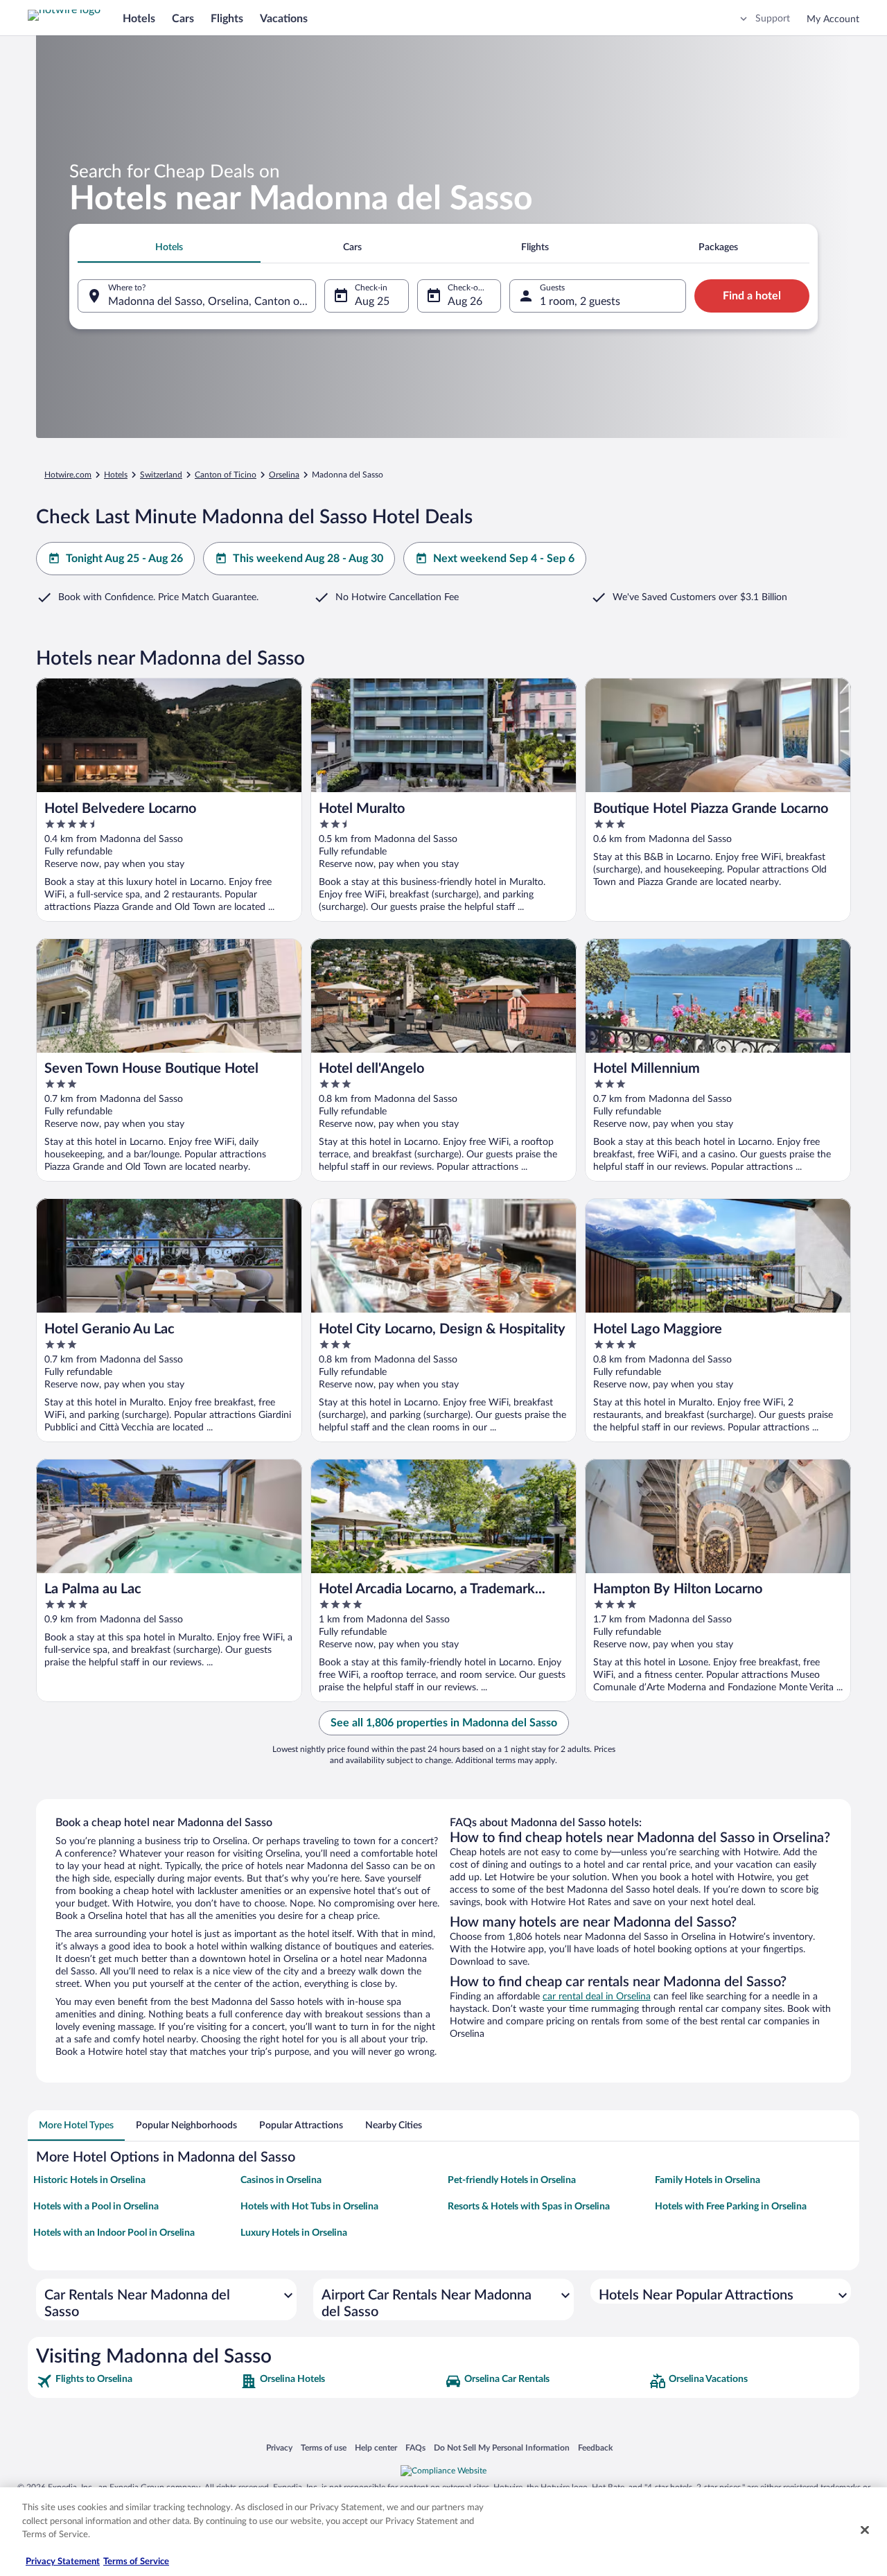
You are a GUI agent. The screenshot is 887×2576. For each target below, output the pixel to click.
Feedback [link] (595, 2447)
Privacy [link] (279, 2447)
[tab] (169, 247)
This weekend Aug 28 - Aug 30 (308, 559)
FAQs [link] (415, 2447)
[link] (137, 2381)
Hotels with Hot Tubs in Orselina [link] (309, 2207)
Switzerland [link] (161, 475)
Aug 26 (465, 301)
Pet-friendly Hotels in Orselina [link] (512, 2180)
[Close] (865, 2530)
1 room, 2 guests (580, 301)
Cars (183, 19)
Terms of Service (136, 2562)
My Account (833, 19)
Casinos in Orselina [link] (281, 2180)
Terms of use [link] (324, 2447)
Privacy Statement (63, 2562)
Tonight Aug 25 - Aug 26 (124, 559)
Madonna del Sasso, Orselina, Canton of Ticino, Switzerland (212, 301)
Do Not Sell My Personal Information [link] (502, 2447)
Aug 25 (372, 301)
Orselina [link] (284, 475)
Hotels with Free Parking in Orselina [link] (731, 2207)
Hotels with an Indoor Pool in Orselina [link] (114, 2233)
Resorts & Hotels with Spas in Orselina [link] (529, 2207)
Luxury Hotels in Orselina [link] (294, 2233)
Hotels (139, 19)
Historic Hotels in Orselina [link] (89, 2180)
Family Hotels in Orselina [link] (708, 2180)
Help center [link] (376, 2447)
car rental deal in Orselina (597, 1997)
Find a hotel (752, 296)
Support (773, 19)
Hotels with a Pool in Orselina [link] (96, 2207)
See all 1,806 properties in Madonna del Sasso (444, 1723)
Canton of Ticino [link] (226, 475)
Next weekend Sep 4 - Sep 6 (504, 559)
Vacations (284, 19)
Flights (227, 19)
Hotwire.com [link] (68, 475)
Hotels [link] (116, 475)
